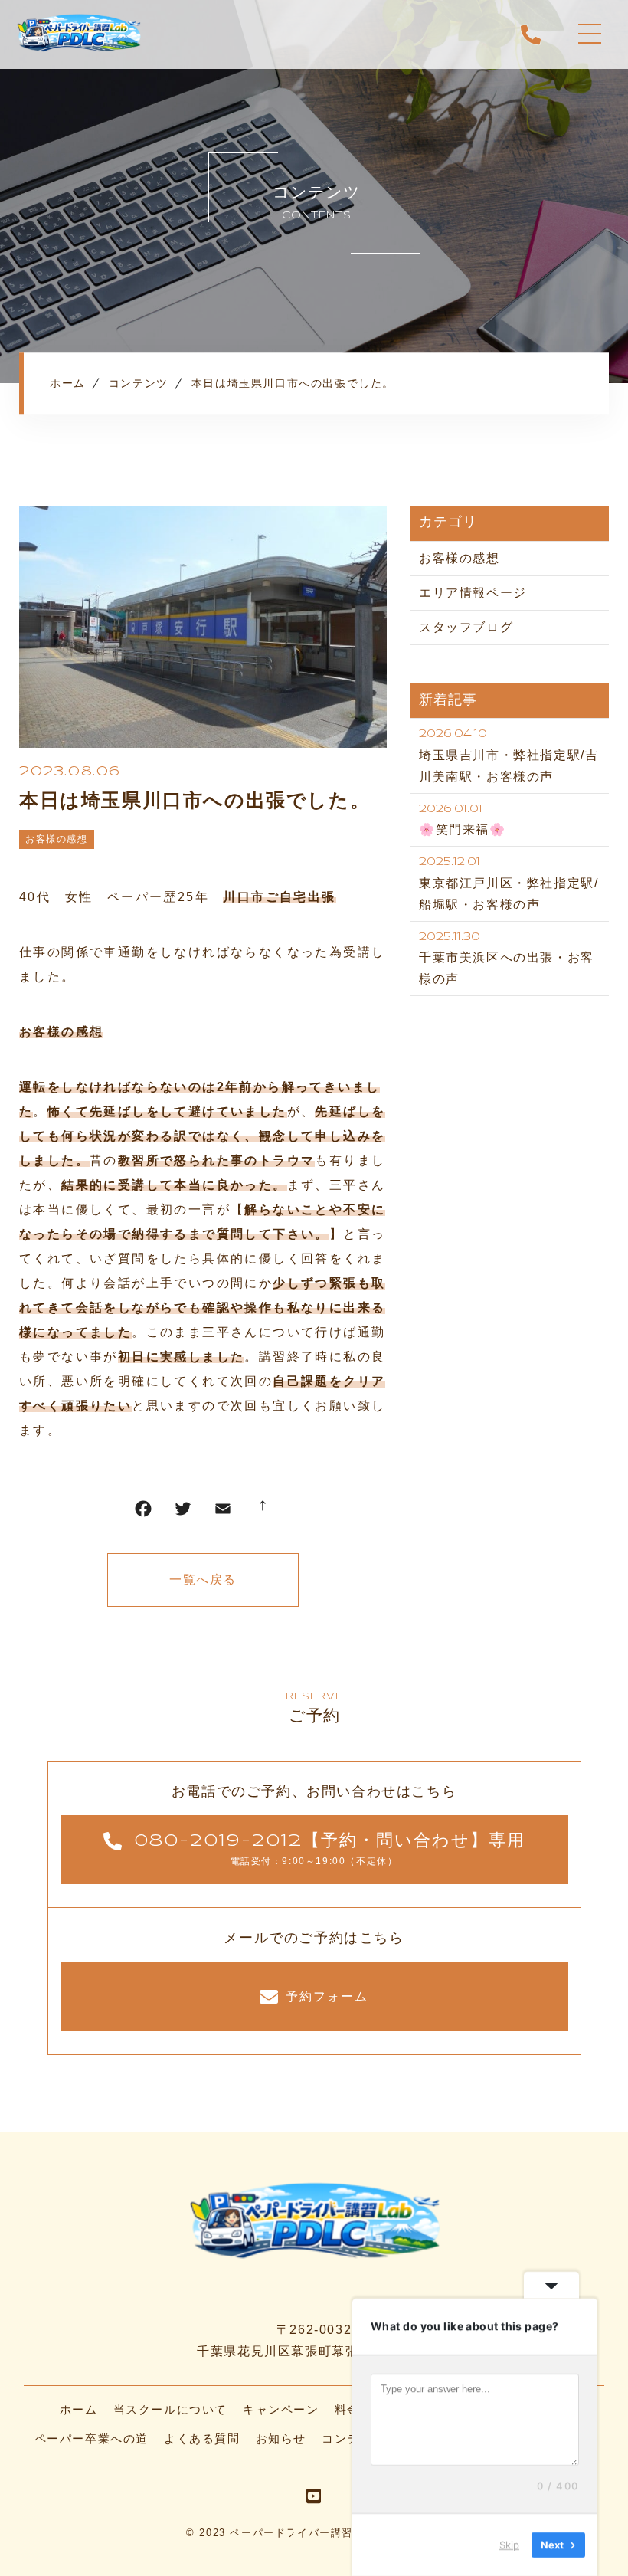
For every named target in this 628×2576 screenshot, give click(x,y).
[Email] (223, 1512)
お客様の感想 (57, 839)
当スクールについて (170, 2409)
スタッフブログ (466, 627)
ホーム (79, 2409)
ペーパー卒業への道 (92, 2438)
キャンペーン (281, 2409)
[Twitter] (183, 1512)
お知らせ (281, 2438)
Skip (509, 2545)
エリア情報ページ (473, 593)
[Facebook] (143, 1512)
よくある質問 (202, 2438)
